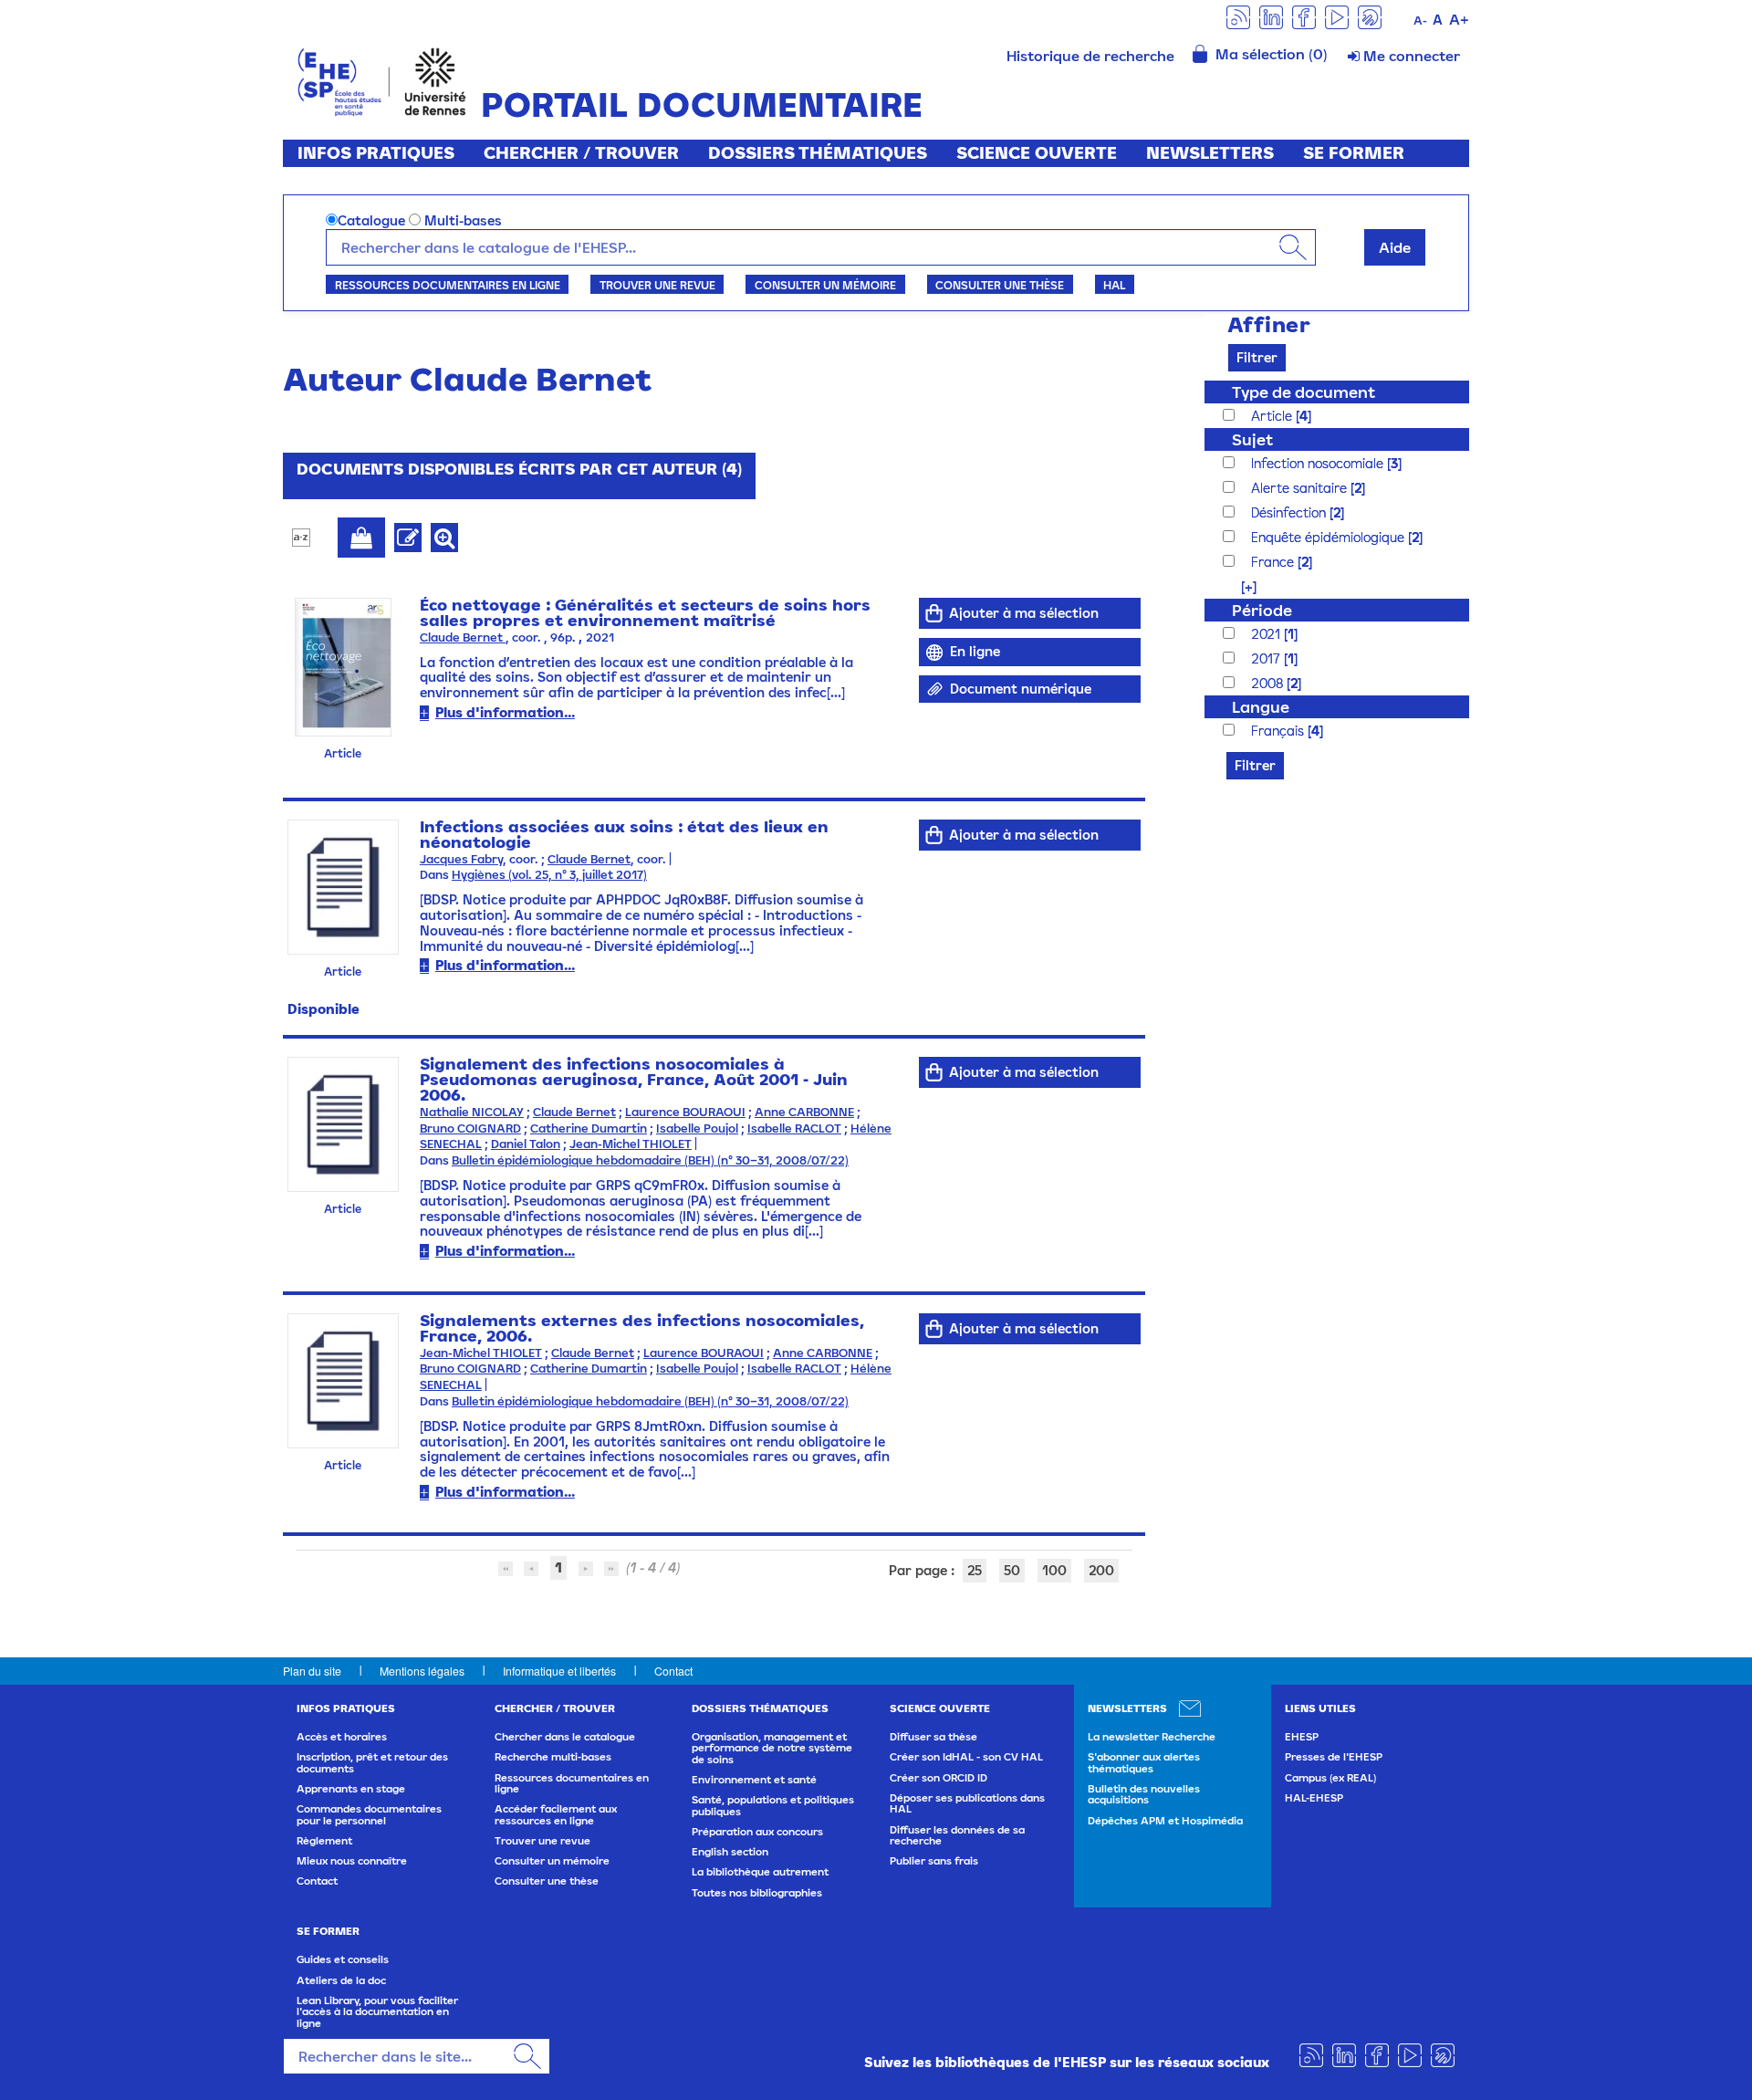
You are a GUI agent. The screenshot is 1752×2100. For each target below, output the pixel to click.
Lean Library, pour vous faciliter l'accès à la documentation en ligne (377, 2012)
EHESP (1302, 1737)
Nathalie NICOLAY (472, 1112)
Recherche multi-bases (553, 1757)
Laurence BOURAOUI (685, 1112)
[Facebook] (1304, 16)
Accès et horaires (342, 1737)
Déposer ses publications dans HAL (967, 1803)
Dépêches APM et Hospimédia (1165, 1821)
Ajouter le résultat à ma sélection (361, 538)
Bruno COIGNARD (470, 1128)
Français (1279, 731)
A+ (1459, 19)
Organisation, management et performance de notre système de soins (772, 1748)
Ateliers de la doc (341, 1980)
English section (730, 1852)
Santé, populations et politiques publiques (773, 1805)
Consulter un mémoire (825, 285)
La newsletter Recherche (1152, 1737)
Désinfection (1290, 512)
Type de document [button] (1304, 392)
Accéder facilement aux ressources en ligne (556, 1814)
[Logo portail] (382, 80)
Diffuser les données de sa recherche (957, 1835)
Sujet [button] (1252, 439)
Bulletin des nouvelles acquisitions (1144, 1794)
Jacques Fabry (461, 859)
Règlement (324, 1841)
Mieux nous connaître (352, 1861)
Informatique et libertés (559, 1671)
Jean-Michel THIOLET (631, 1144)
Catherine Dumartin (589, 1128)
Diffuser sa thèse (933, 1737)
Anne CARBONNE (804, 1112)
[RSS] (1238, 16)
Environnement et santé (754, 1780)
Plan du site (312, 1671)
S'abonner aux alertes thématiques (1144, 1762)
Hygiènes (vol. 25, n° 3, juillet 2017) (549, 875)
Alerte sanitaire (1301, 488)
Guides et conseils (343, 1959)
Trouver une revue (657, 285)
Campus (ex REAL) (1330, 1778)
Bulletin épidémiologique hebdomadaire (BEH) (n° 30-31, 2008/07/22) (650, 1160)
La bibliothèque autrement (760, 1872)
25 (975, 1570)
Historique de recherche (1090, 56)
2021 (1267, 634)
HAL (1114, 285)
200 (1101, 1570)
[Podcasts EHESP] (1370, 16)
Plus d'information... (505, 712)
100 (1054, 1570)
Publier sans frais (934, 1861)
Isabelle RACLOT (794, 1128)
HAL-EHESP (1314, 1798)
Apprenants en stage (351, 1789)
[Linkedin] (1271, 16)
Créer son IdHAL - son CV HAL (966, 1757)
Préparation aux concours (757, 1832)
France (1274, 562)
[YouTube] (1337, 16)
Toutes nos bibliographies (757, 1893)
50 (1012, 1570)
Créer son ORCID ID (939, 1778)
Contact (673, 1671)
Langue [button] (1261, 707)
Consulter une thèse (1000, 285)
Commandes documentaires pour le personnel (369, 1814)
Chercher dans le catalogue (565, 1737)
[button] (1240, 586)
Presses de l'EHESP (1334, 1757)
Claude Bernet (463, 637)
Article (1273, 416)
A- (1420, 21)
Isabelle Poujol (697, 1128)
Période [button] (1262, 610)
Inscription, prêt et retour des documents (372, 1762)
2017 (1267, 658)
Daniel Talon (526, 1144)
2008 (1269, 683)
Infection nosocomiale (1319, 463)
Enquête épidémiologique (1330, 537)
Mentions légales (422, 1671)
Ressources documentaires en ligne (448, 285)
